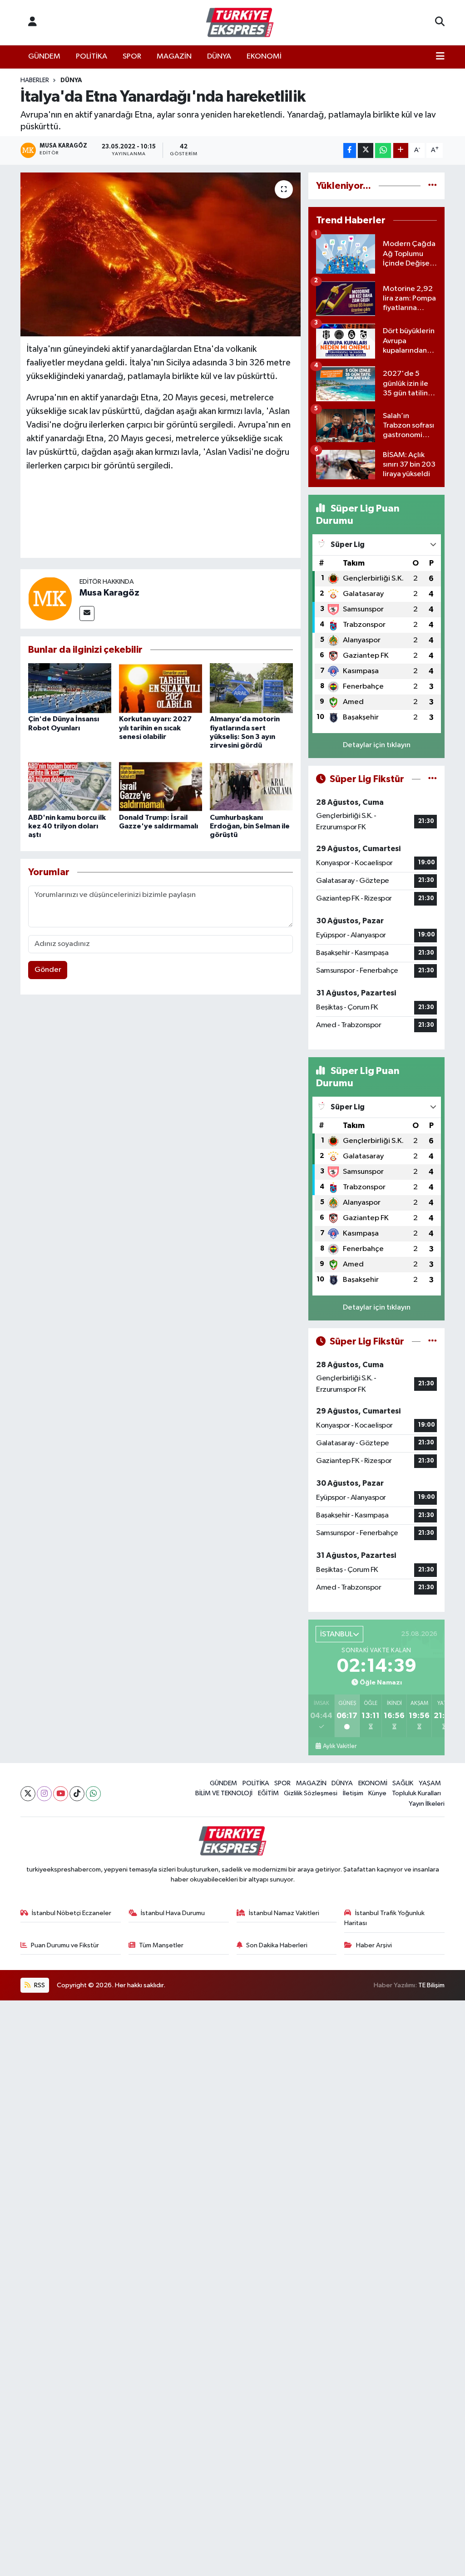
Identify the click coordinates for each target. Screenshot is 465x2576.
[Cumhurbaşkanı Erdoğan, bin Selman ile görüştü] (251, 786)
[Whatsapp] (93, 1794)
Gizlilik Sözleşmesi (311, 1793)
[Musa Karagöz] (50, 598)
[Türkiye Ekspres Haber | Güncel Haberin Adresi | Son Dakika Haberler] (240, 23)
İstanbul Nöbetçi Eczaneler (72, 1913)
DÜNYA (219, 57)
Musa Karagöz (109, 593)
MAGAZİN (174, 57)
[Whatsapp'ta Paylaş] (383, 150)
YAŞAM (430, 1783)
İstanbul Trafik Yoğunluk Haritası (384, 1918)
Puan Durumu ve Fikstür (65, 1945)
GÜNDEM (44, 57)
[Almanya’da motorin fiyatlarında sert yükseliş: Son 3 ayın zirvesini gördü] (251, 688)
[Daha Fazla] (401, 150)
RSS (39, 1985)
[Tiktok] (77, 1794)
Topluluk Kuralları (416, 1793)
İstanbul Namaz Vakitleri (284, 1913)
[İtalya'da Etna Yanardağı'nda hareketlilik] (161, 255)
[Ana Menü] (440, 57)
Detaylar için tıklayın (377, 745)
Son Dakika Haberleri (277, 1945)
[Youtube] (61, 1794)
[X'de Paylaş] (366, 150)
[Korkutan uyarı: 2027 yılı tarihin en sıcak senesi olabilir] (161, 688)
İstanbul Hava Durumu (173, 1913)
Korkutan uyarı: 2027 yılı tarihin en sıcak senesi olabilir (155, 728)
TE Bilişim (431, 1985)
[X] (28, 1794)
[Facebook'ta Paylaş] (350, 150)
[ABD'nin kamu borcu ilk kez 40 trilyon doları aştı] (70, 786)
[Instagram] (44, 1794)
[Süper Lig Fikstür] (433, 779)
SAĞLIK (403, 1783)
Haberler (35, 80)
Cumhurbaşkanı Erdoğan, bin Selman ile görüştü (250, 826)
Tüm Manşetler (161, 1945)
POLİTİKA (92, 57)
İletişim (353, 1793)
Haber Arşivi (374, 1945)
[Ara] (440, 23)
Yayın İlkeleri (427, 1804)
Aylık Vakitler (340, 1746)
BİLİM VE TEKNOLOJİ (224, 1793)
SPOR (132, 57)
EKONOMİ (264, 57)
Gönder (48, 970)
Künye (377, 1793)
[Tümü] (433, 186)
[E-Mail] (87, 613)
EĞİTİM (268, 1793)
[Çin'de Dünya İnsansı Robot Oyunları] (70, 688)
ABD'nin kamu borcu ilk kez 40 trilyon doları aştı (67, 826)
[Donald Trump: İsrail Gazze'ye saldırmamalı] (161, 786)
